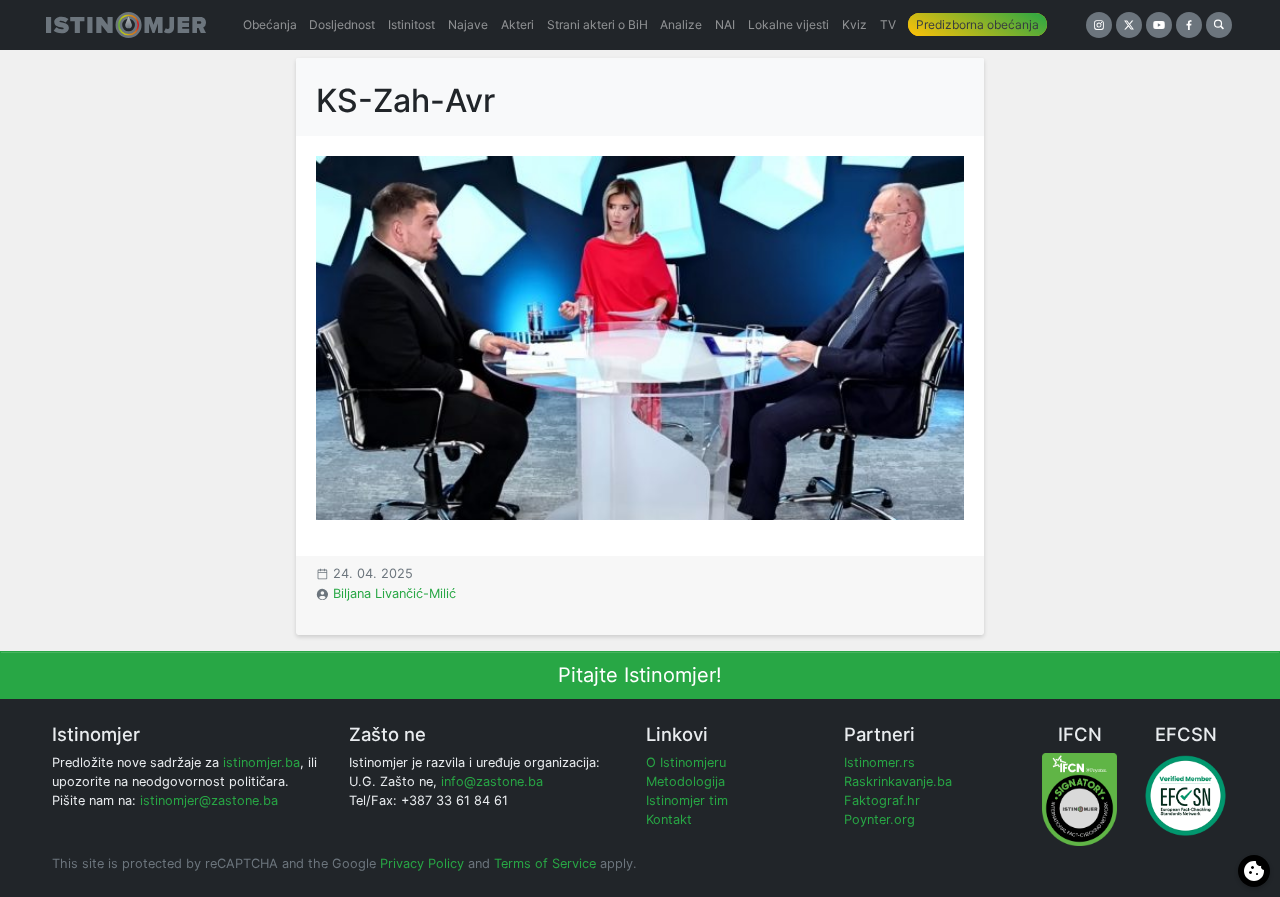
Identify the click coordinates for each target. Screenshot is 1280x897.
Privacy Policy (422, 863)
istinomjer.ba (261, 762)
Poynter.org (879, 819)
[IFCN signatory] (1079, 798)
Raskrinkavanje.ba (898, 781)
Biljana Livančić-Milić (394, 593)
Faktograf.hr (882, 800)
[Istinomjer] (126, 25)
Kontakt (669, 819)
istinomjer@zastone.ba (209, 800)
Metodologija (685, 781)
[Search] (1219, 25)
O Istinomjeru (686, 762)
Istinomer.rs (879, 762)
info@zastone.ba (492, 781)
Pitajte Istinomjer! (640, 675)
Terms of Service (545, 863)
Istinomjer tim (687, 800)
